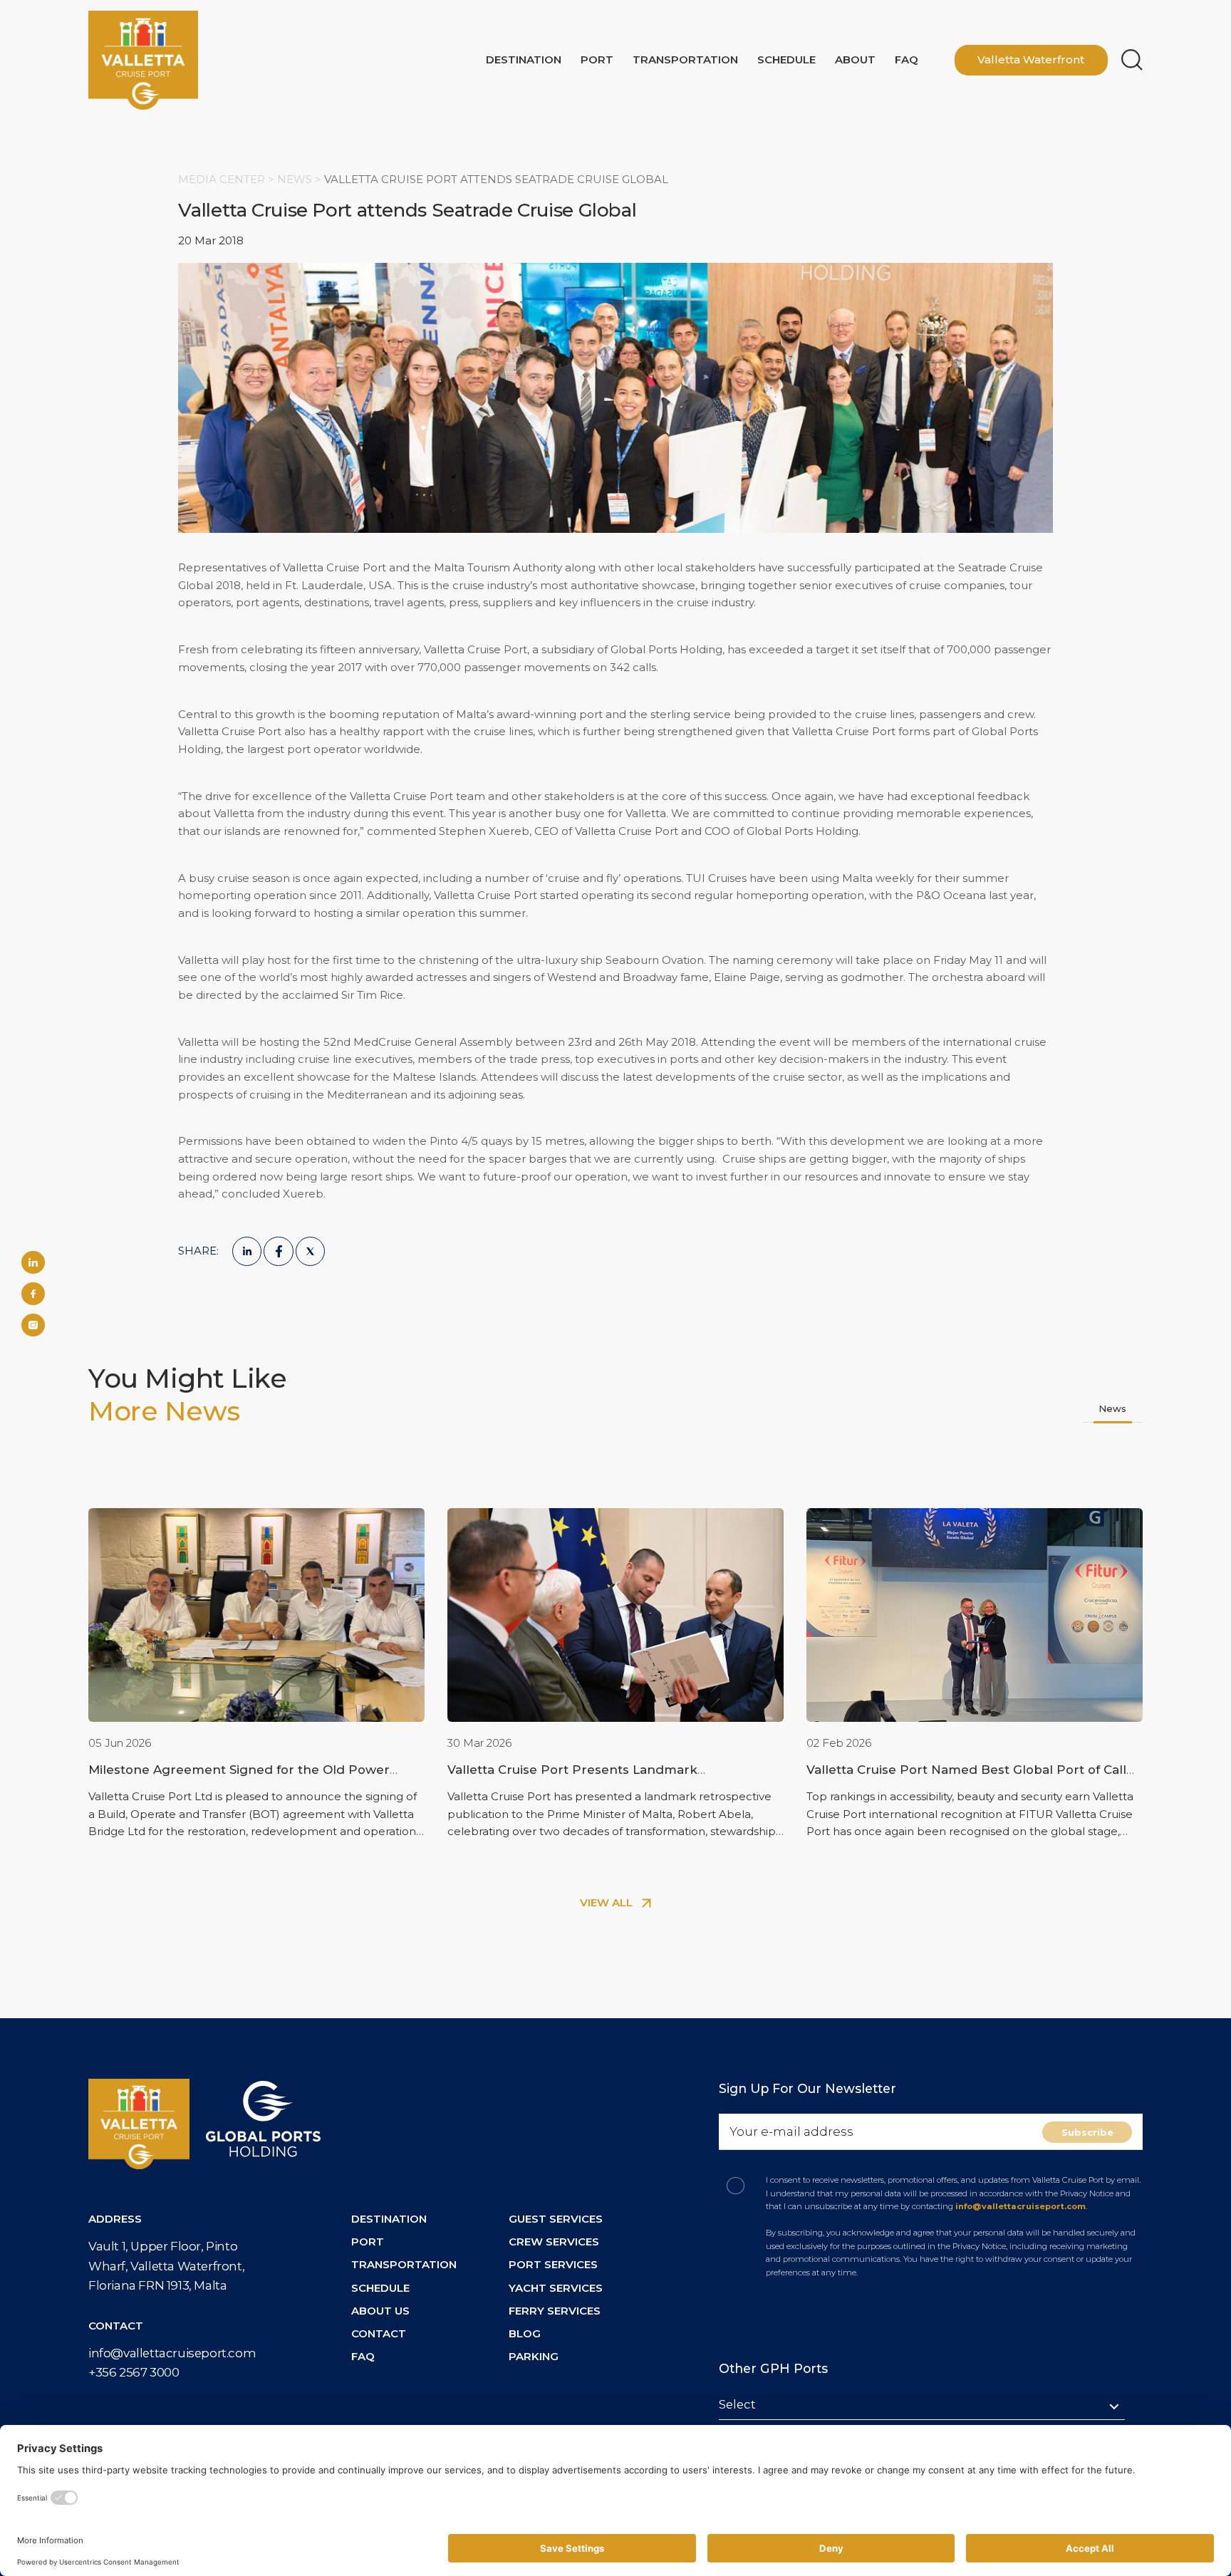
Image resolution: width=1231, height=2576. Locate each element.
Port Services (553, 2264)
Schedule (786, 59)
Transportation (685, 59)
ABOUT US (380, 2311)
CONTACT (379, 2333)
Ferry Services (555, 2311)
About (855, 59)
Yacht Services (556, 2288)
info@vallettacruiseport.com (172, 2353)
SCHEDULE (380, 2288)
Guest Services (556, 2219)
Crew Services (554, 2242)
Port (597, 59)
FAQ (907, 59)
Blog (525, 2333)
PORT (368, 2242)
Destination (524, 59)
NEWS (296, 179)
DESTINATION (389, 2219)
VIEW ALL (608, 1902)
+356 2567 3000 (134, 2372)
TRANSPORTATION (404, 2264)
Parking (534, 2356)
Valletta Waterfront (1031, 59)
